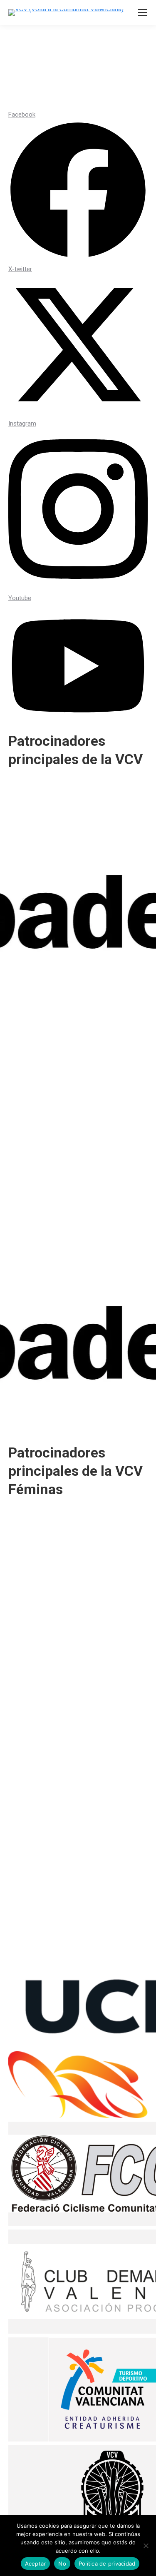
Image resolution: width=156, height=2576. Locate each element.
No (62, 2564)
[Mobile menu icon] (143, 12)
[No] (146, 2546)
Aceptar (36, 2564)
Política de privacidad (107, 2564)
